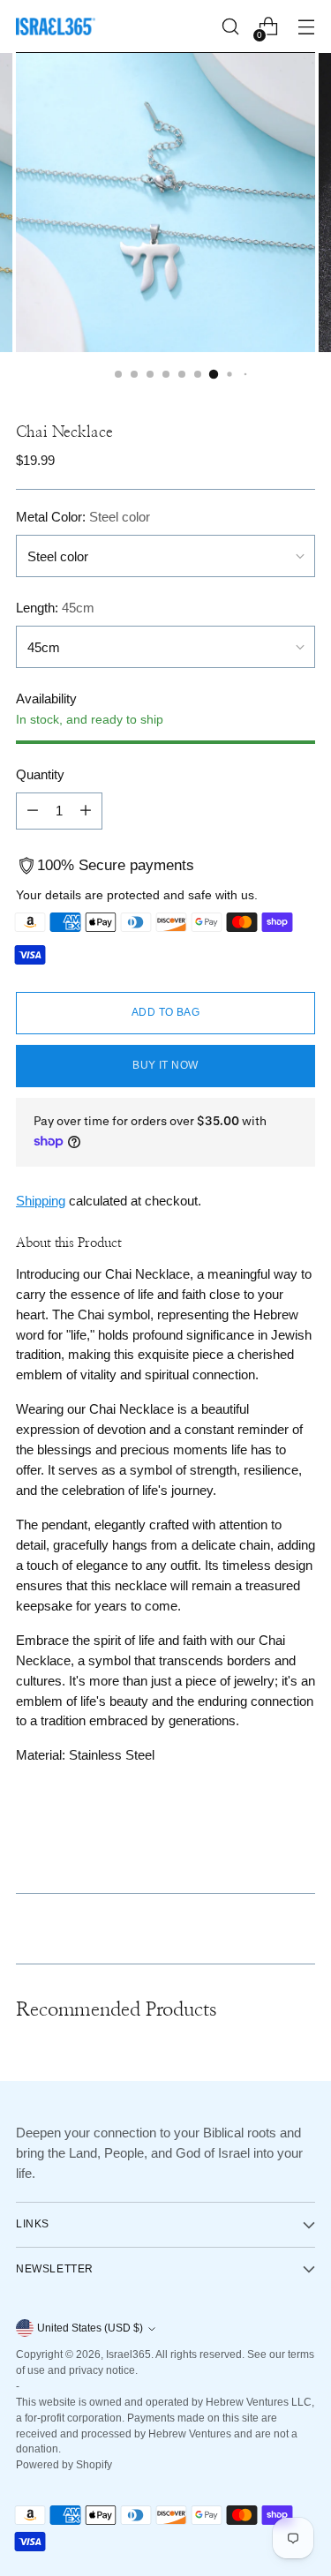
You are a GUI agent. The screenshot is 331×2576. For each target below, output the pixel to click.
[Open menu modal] (306, 27)
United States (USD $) (90, 2328)
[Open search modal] (230, 27)
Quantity (40, 774)
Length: (55, 608)
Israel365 (128, 2354)
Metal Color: (83, 517)
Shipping (41, 1201)
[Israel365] (56, 26)
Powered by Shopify (64, 2465)
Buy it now (165, 1065)
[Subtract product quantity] (33, 811)
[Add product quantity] (86, 811)
